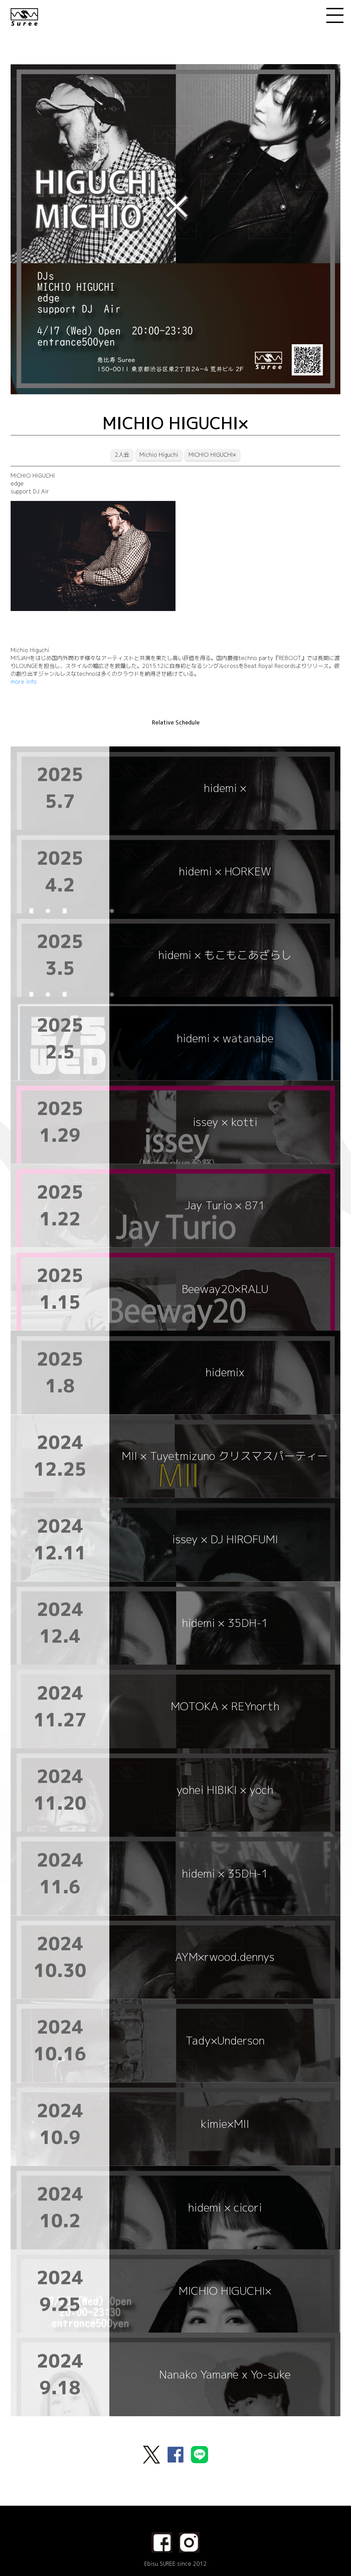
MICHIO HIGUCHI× (212, 455)
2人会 (122, 455)
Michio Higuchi (159, 455)
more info (24, 682)
